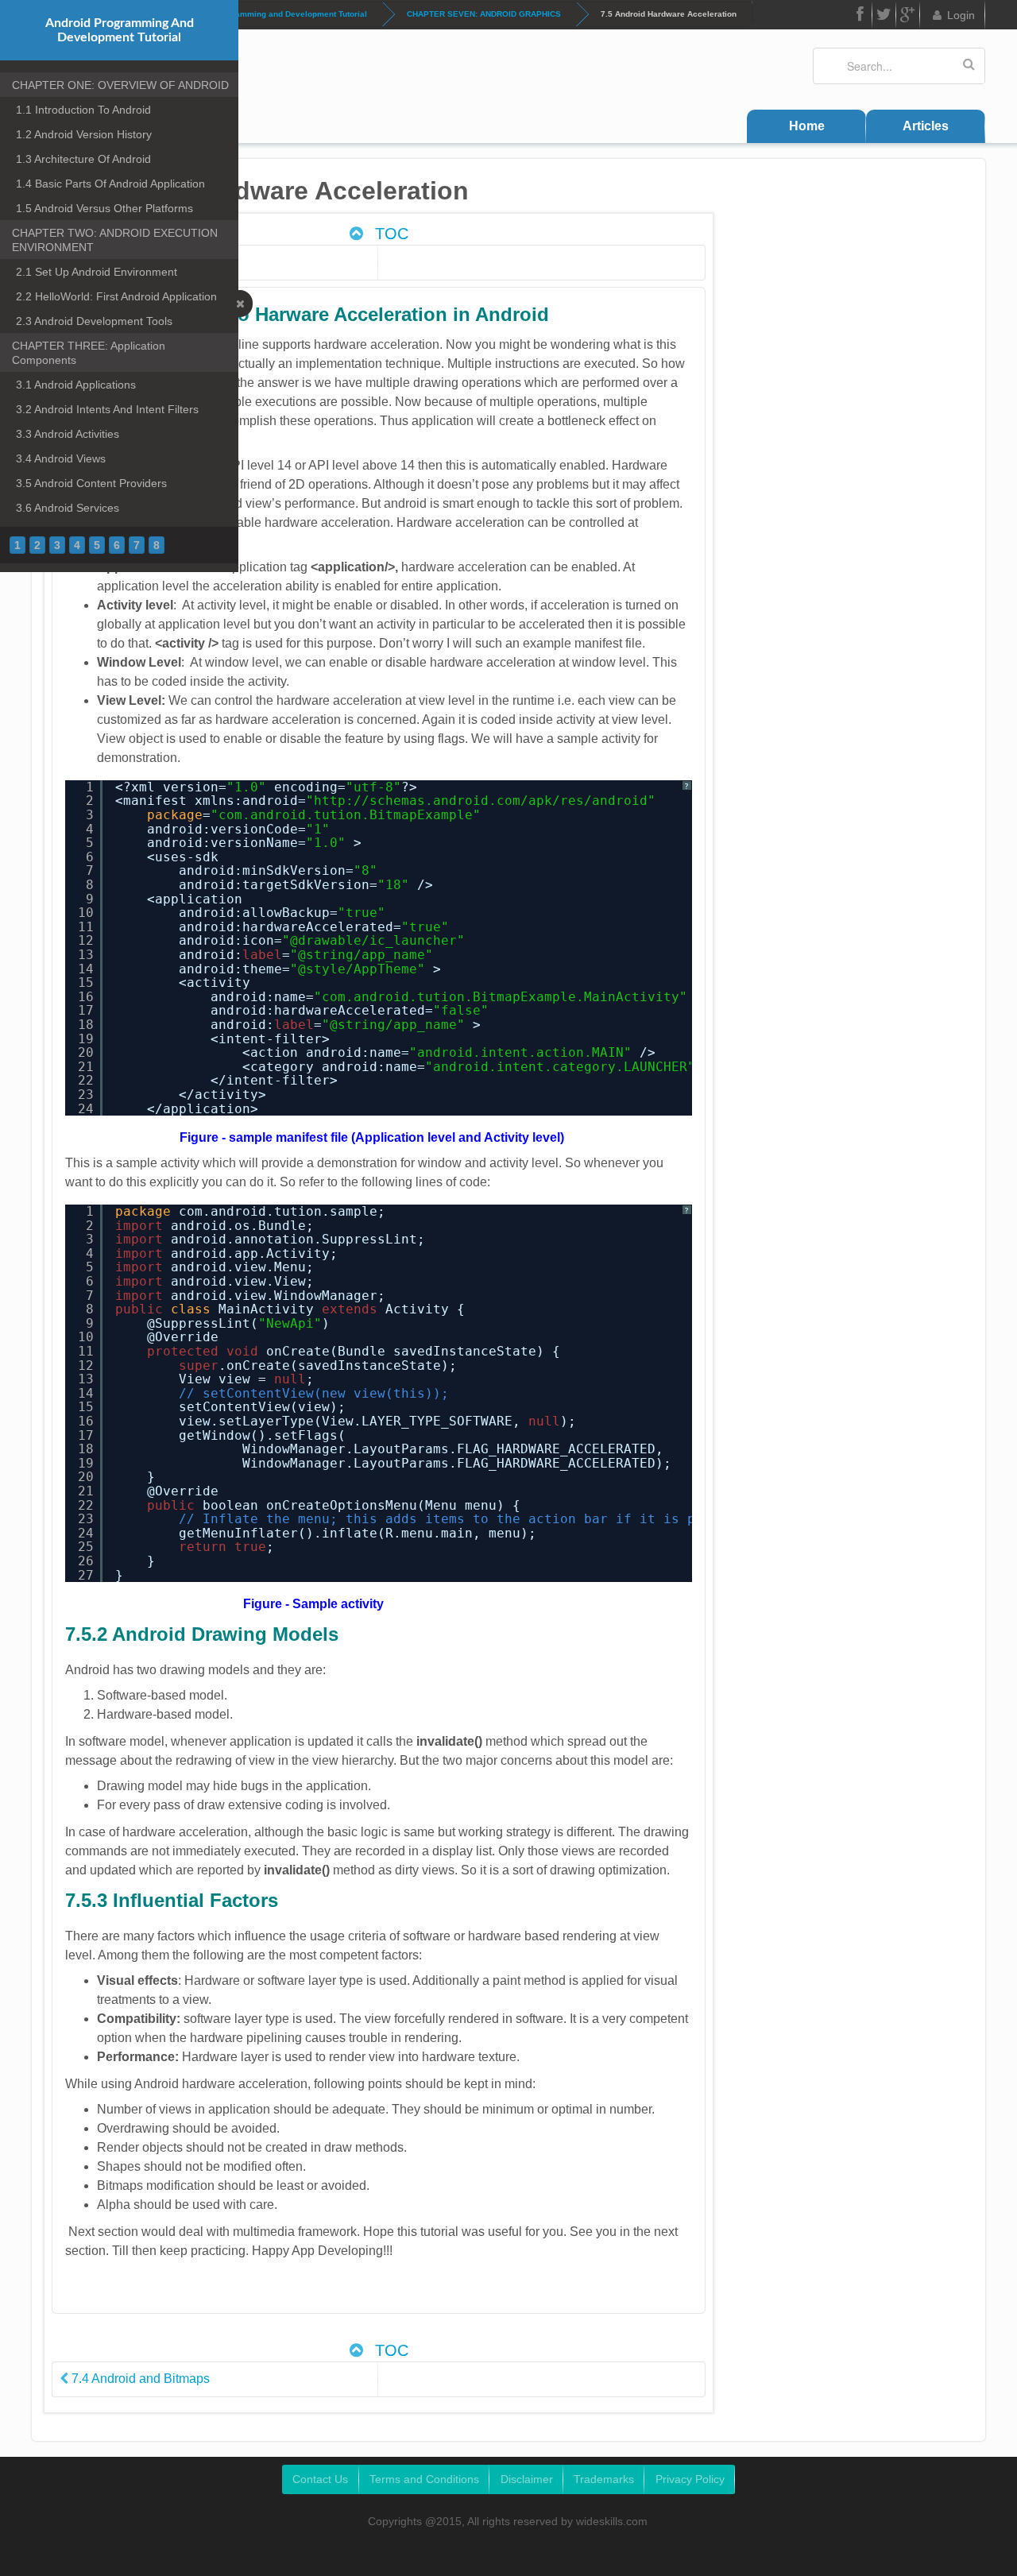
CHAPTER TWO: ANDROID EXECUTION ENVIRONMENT (115, 240)
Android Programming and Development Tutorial (274, 14)
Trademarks (604, 2479)
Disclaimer (527, 2479)
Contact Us (320, 2479)
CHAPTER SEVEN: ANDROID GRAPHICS (484, 14)
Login (961, 15)
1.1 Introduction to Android (83, 110)
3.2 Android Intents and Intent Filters (107, 409)
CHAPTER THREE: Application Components (89, 353)
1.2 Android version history (84, 134)
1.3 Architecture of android (83, 159)
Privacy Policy (690, 2479)
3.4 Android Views (61, 458)
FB (860, 15)
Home (807, 126)
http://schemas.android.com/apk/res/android (481, 801)
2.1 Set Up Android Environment (97, 272)
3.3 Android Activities (68, 434)
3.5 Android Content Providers (91, 483)
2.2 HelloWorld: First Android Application (116, 296)
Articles (926, 126)
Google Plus (908, 15)
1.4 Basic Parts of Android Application (110, 184)
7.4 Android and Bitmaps (139, 2379)
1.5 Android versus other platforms (104, 208)
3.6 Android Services (68, 508)
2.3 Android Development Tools (94, 321)
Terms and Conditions (424, 2479)
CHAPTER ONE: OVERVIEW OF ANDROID (120, 85)
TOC (389, 234)
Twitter (884, 15)
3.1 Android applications (76, 385)
